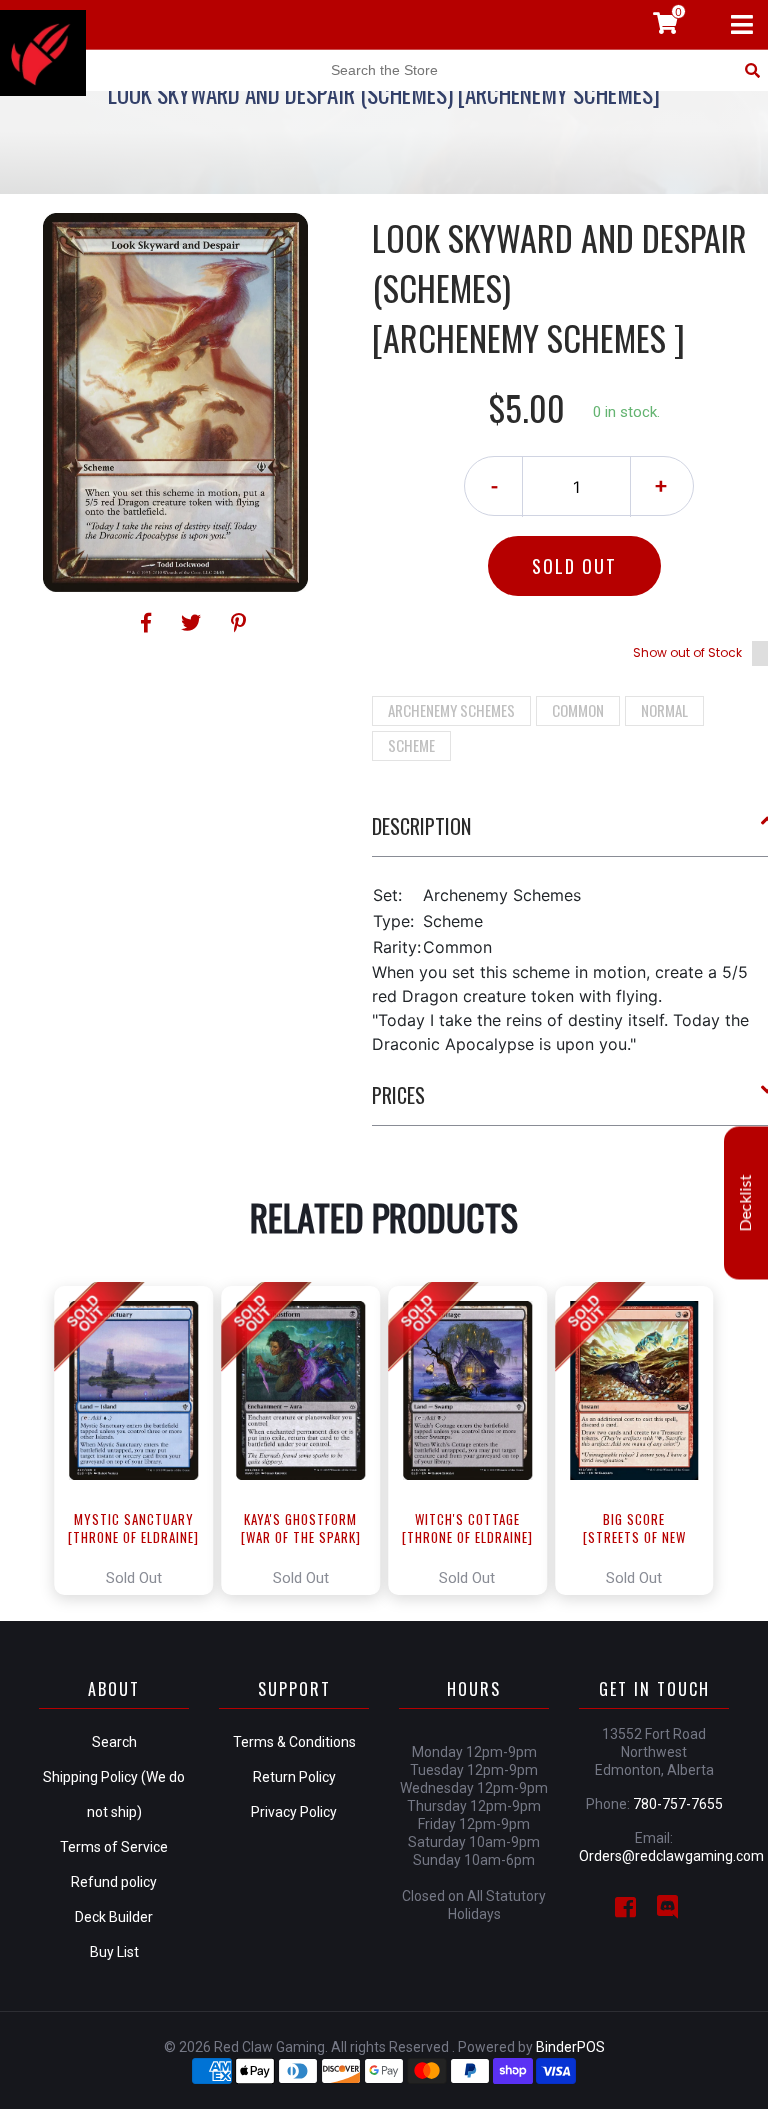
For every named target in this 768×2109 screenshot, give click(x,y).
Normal (664, 710)
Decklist (746, 1202)
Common (578, 710)
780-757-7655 (678, 1804)
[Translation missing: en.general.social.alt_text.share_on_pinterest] (238, 623)
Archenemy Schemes (451, 710)
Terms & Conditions (294, 1742)
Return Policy (294, 1777)
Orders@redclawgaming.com (671, 1856)
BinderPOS (570, 2047)
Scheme (411, 745)
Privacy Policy (294, 1812)
